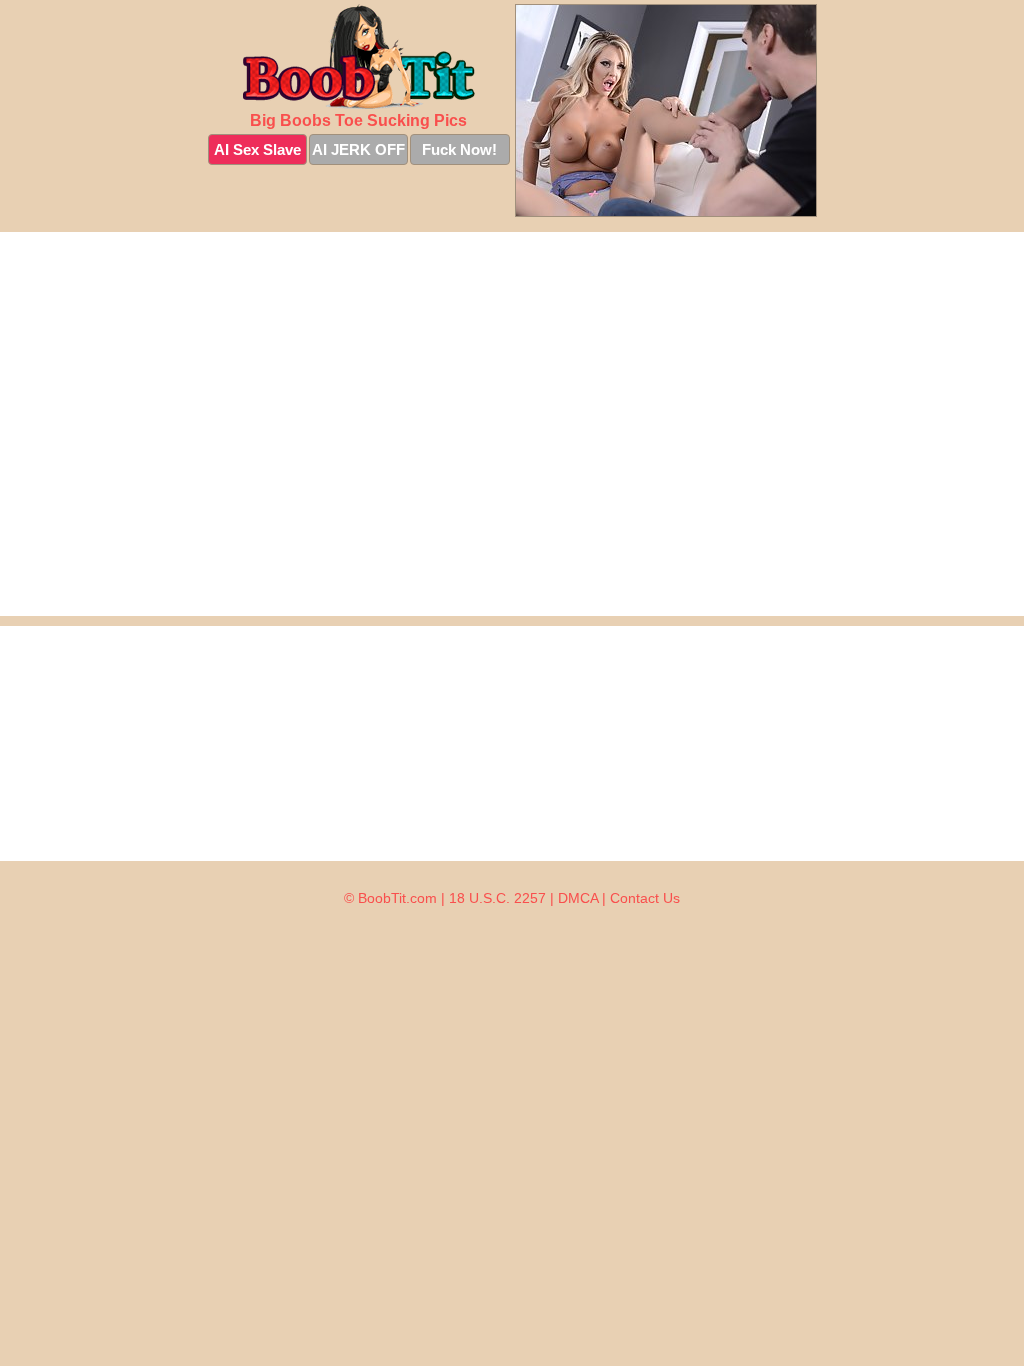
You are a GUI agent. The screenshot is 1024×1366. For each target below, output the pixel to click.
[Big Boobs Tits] (359, 56)
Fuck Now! (459, 149)
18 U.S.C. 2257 (497, 898)
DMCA (578, 898)
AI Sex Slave (257, 149)
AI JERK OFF (358, 149)
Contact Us (645, 898)
